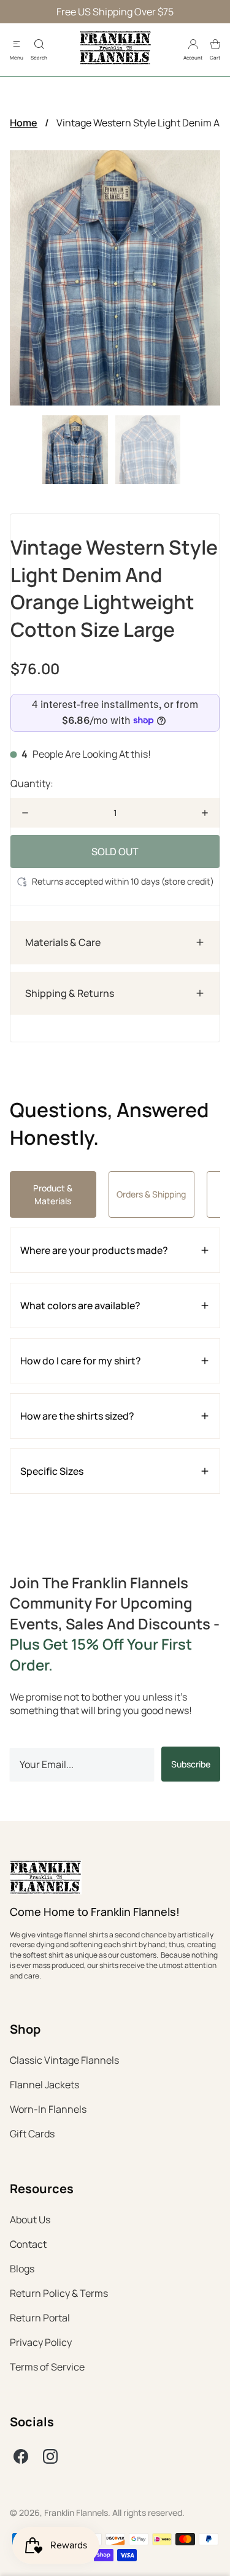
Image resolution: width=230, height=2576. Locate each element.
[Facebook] (21, 2456)
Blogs (22, 2269)
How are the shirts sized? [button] (77, 1416)
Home (24, 123)
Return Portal (40, 2318)
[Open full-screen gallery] (115, 278)
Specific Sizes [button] (52, 1471)
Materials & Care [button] (63, 942)
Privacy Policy (41, 2342)
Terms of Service (47, 2367)
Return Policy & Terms (59, 2293)
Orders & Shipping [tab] (151, 1194)
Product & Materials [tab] (53, 1194)
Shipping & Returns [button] (70, 993)
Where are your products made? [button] (94, 1250)
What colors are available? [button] (80, 1305)
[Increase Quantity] (205, 813)
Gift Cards (32, 2134)
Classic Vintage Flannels (64, 2060)
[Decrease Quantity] (25, 813)
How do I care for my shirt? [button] (81, 1361)
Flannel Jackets (44, 2085)
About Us (30, 2220)
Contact (28, 2244)
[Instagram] (50, 2456)
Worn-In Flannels (48, 2109)
